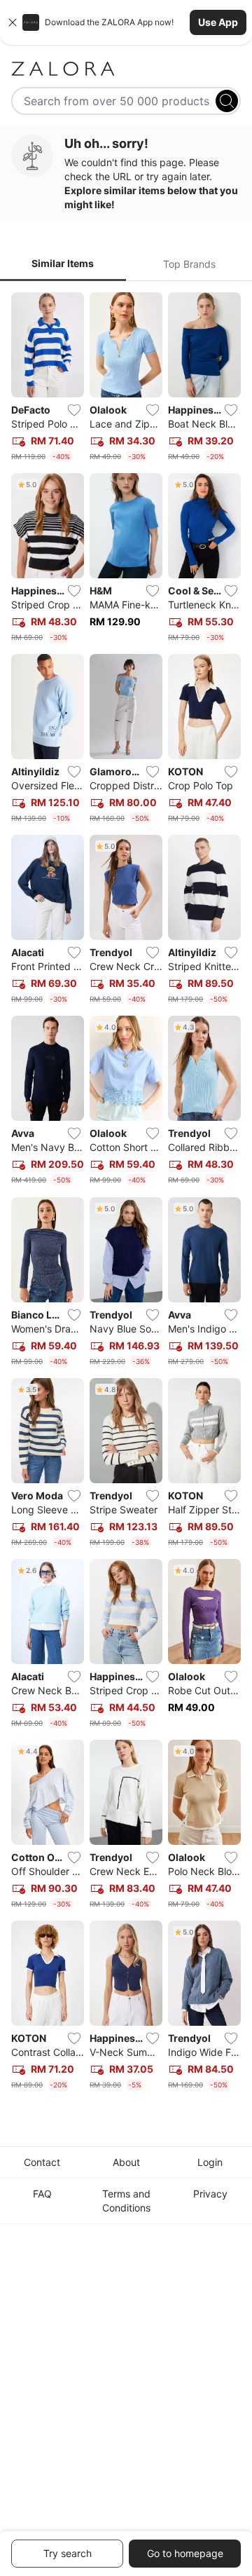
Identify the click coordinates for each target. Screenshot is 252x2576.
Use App (218, 22)
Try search (68, 2553)
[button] (126, 22)
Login (210, 2162)
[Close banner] (13, 22)
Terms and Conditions (126, 2201)
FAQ (42, 2194)
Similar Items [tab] (63, 263)
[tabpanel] (126, 1194)
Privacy (210, 2194)
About (126, 2162)
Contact (42, 2162)
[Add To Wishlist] (74, 410)
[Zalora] (126, 69)
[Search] (227, 101)
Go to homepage (185, 2553)
